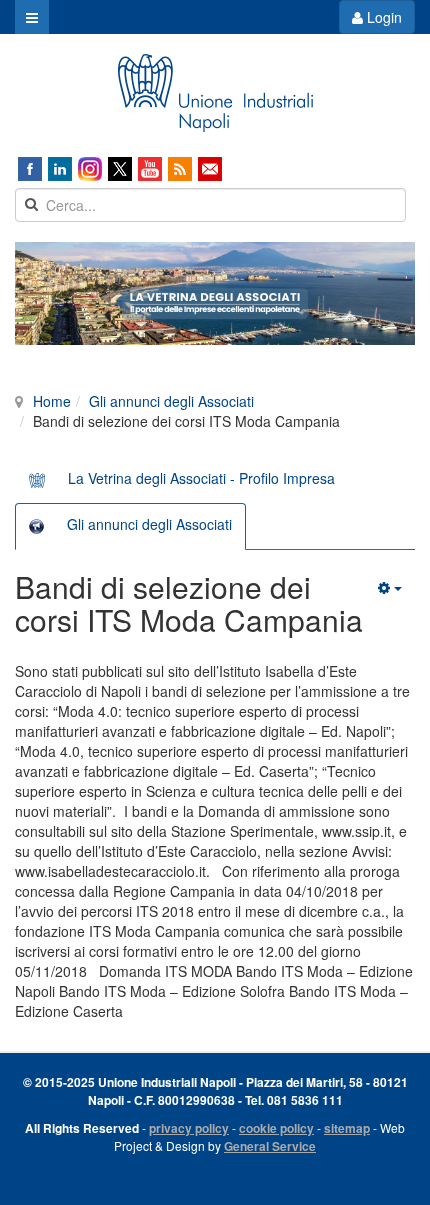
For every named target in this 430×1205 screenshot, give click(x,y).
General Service (270, 1146)
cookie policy (276, 1128)
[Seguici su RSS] (180, 169)
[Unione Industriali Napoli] (215, 93)
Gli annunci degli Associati (171, 401)
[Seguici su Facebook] (30, 169)
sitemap (347, 1128)
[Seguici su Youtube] (150, 169)
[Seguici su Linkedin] (60, 169)
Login (382, 17)
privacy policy (189, 1128)
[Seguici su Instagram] (90, 169)
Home (52, 401)
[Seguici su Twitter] (120, 169)
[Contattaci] (210, 169)
